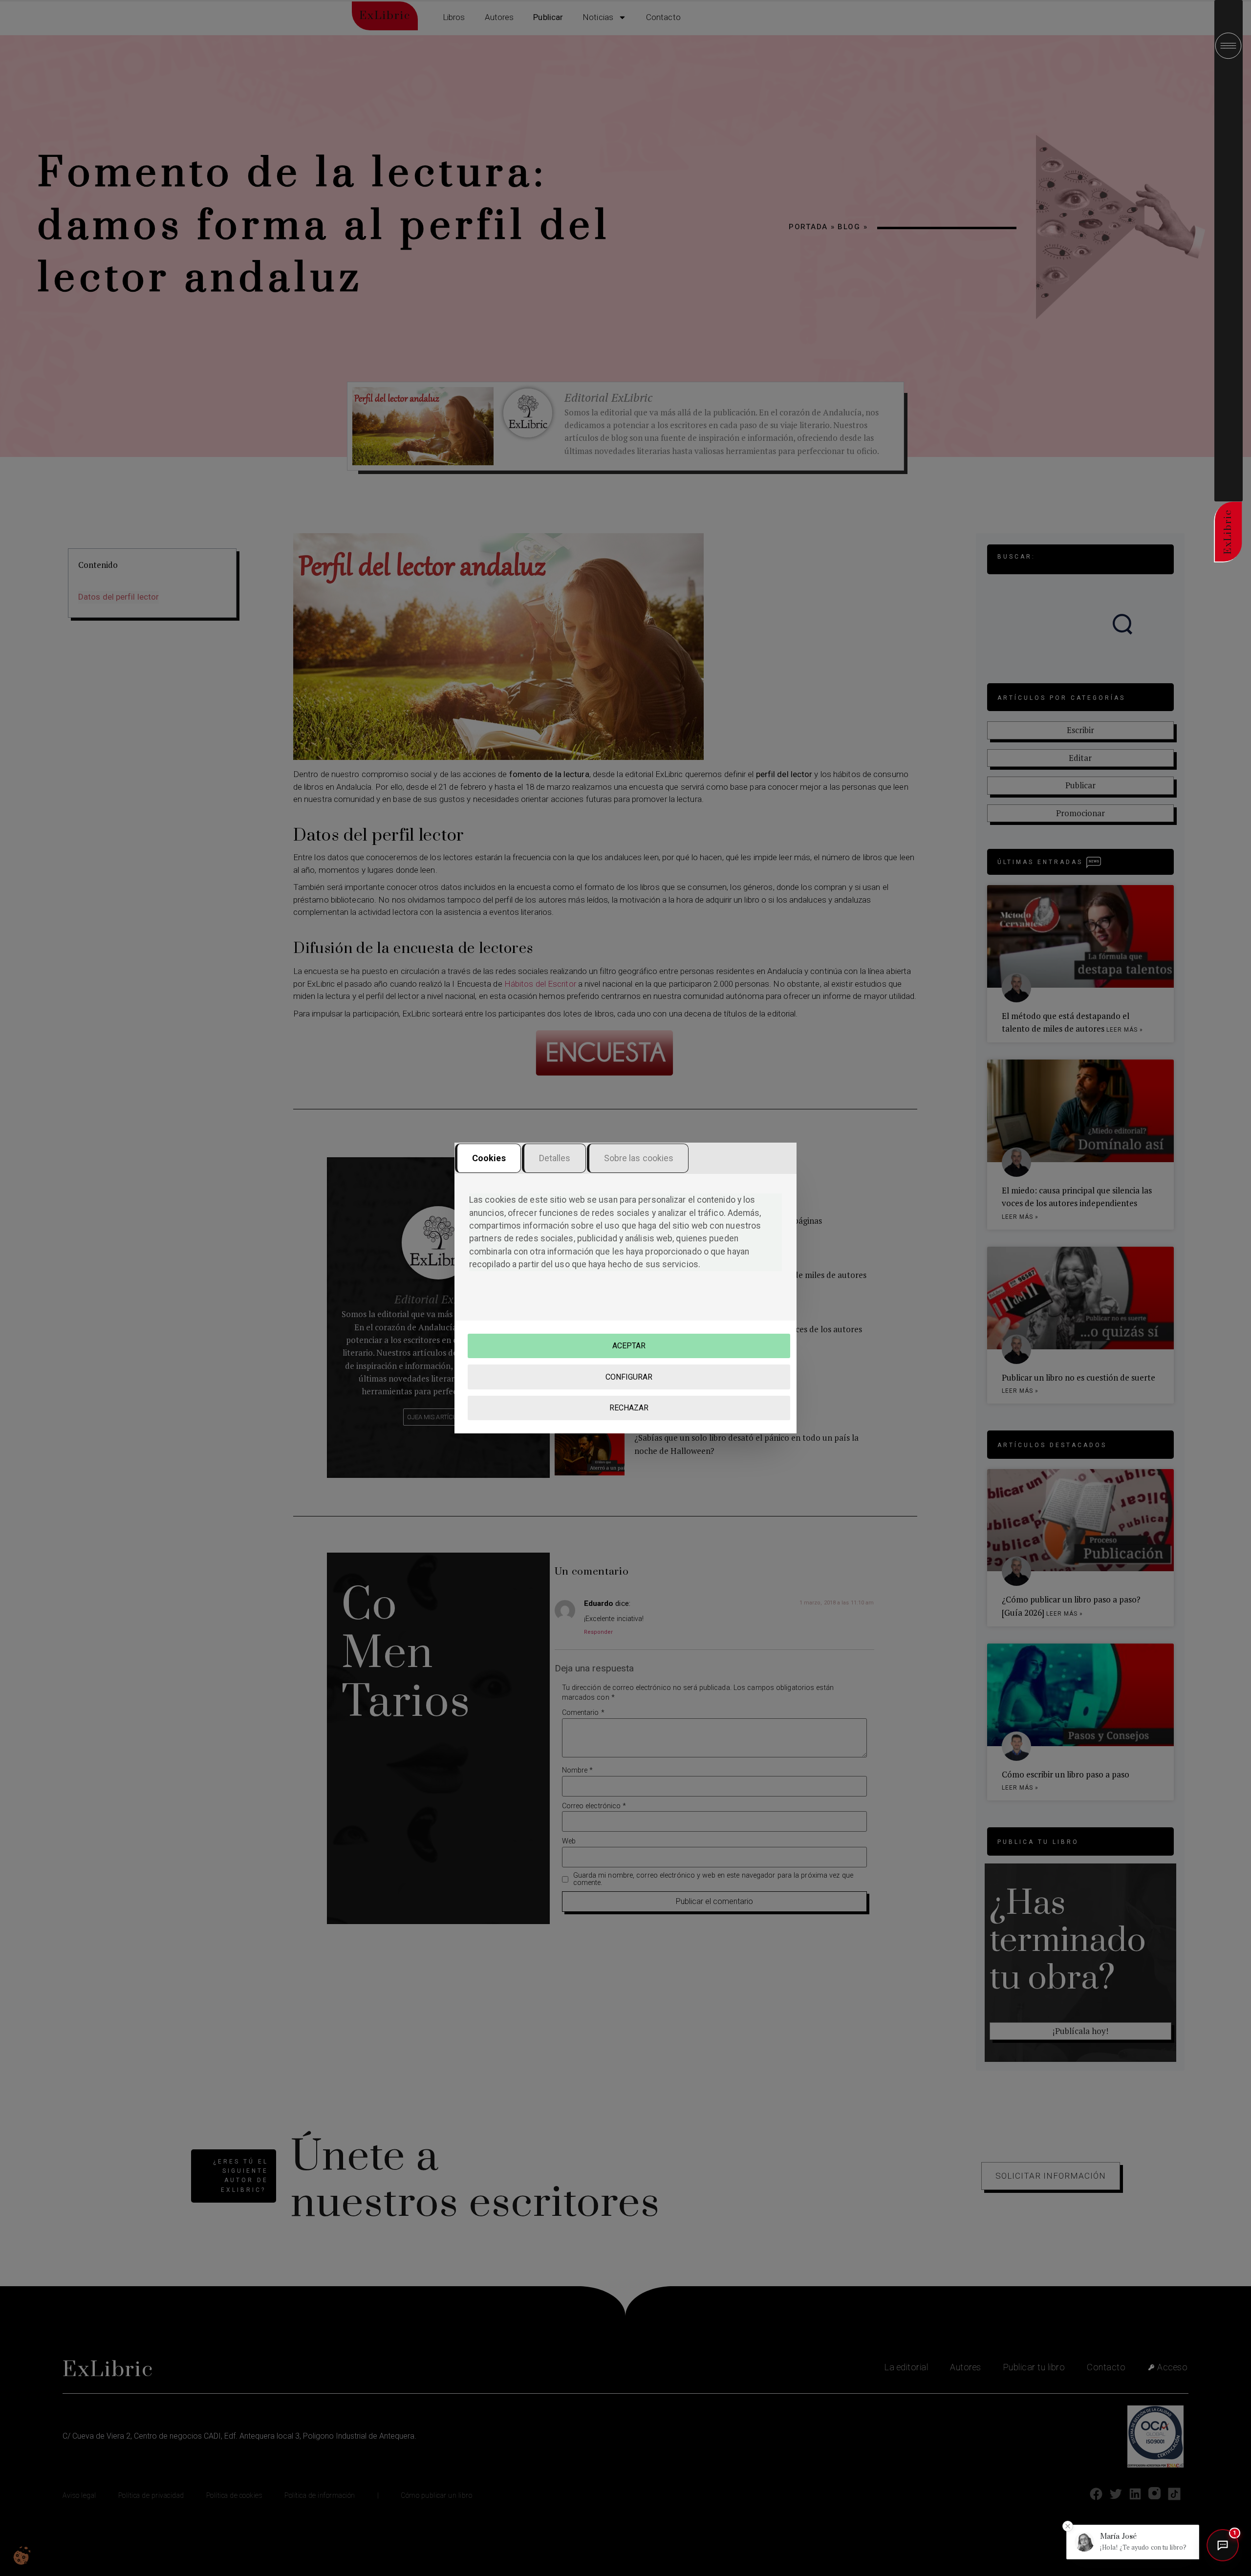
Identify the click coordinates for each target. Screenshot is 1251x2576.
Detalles (555, 1158)
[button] (1133, 2542)
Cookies (489, 1158)
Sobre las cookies (639, 1158)
